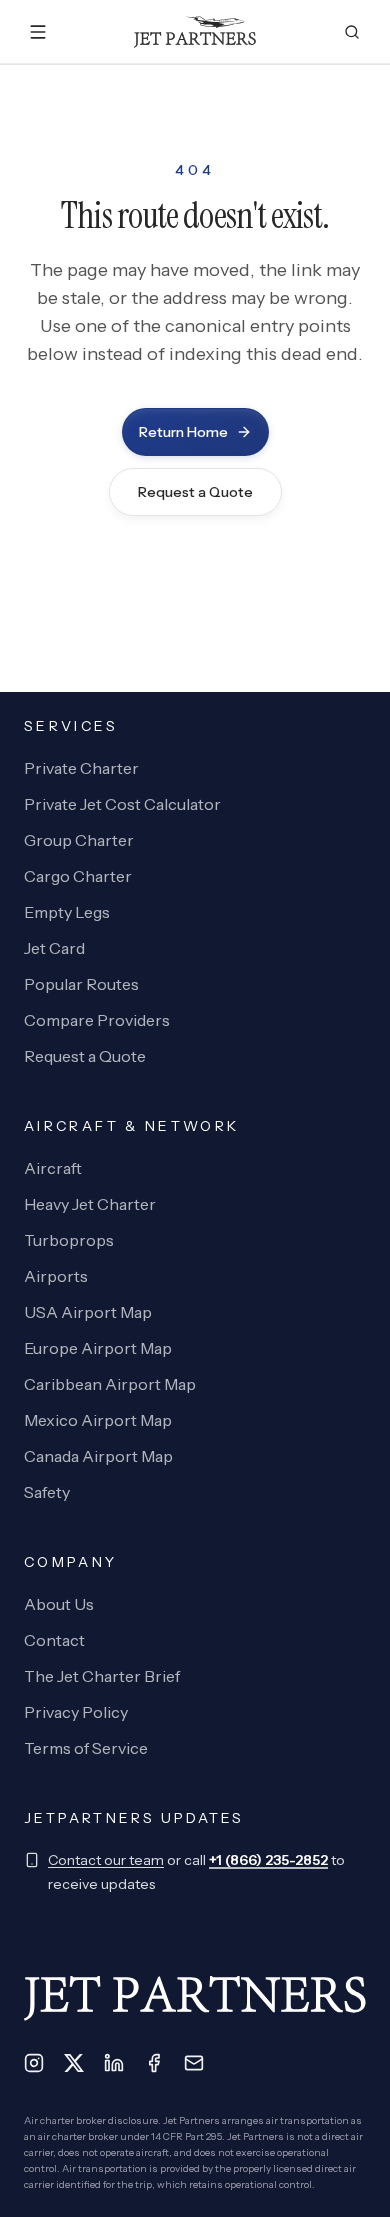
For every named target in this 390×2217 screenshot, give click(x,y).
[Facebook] (154, 2063)
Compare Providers (97, 1020)
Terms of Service (86, 1748)
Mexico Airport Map (98, 1420)
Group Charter (79, 840)
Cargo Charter (78, 876)
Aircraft (53, 1168)
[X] (74, 2063)
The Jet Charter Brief (102, 1676)
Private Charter (81, 768)
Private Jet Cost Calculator (122, 804)
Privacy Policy (76, 1712)
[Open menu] (38, 32)
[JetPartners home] (195, 32)
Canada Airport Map (98, 1456)
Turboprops (69, 1240)
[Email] (194, 2063)
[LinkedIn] (114, 2063)
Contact (54, 1640)
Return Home (183, 432)
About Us (59, 1604)
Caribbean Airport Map (110, 1384)
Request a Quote (195, 492)
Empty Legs (67, 912)
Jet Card (54, 948)
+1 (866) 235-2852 (268, 1860)
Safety (47, 1492)
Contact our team (106, 1860)
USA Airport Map (88, 1312)
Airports (56, 1276)
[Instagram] (34, 2063)
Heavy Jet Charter (90, 1204)
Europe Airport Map (98, 1348)
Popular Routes (81, 984)
